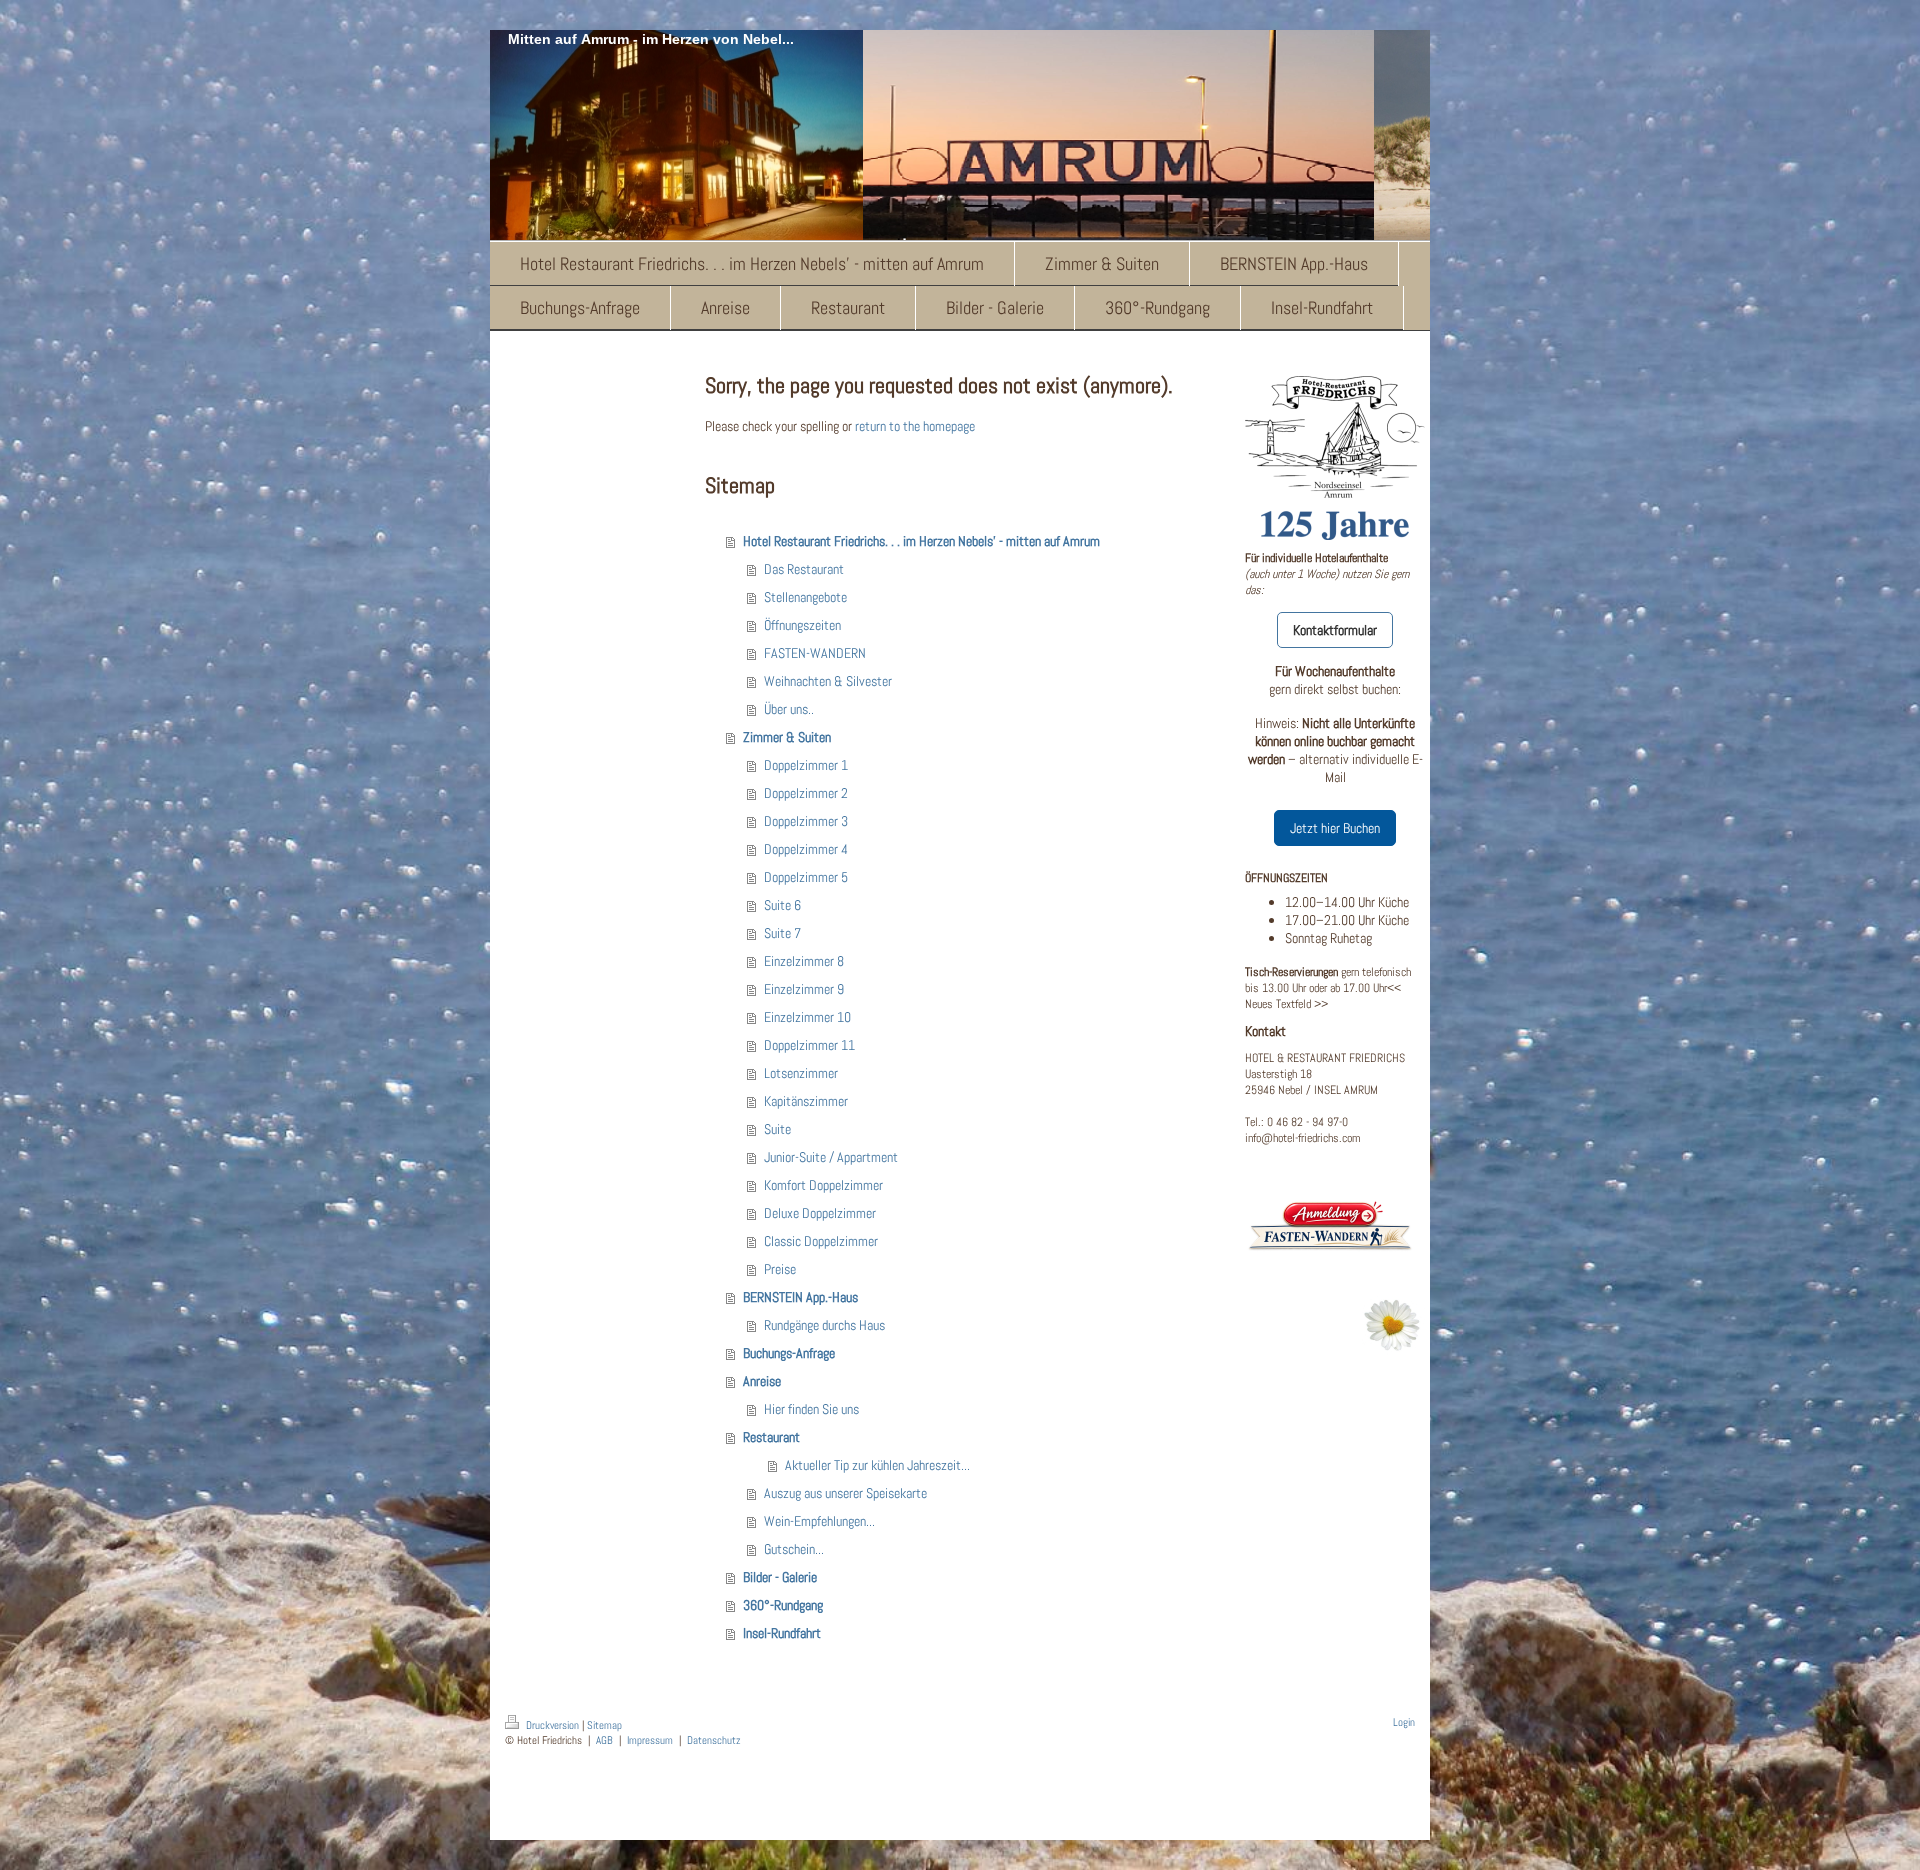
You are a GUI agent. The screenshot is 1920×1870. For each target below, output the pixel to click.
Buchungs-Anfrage (789, 1353)
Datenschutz (714, 1740)
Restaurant (771, 1437)
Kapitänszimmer (806, 1101)
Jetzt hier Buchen (1335, 828)
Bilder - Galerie (780, 1577)
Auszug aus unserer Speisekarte (845, 1493)
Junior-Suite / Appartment (831, 1157)
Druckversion (552, 1725)
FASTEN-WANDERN (815, 653)
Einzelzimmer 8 (804, 961)
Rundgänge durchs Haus (824, 1325)
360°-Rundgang (783, 1605)
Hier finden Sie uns (811, 1409)
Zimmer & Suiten (787, 737)
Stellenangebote (805, 597)
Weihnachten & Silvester (828, 681)
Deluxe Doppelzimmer (820, 1213)
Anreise (762, 1381)
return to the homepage (915, 426)
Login (1404, 1722)
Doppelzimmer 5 (806, 877)
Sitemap (604, 1725)
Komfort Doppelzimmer (823, 1185)
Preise (780, 1269)
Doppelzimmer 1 (806, 765)
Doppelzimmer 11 (809, 1045)
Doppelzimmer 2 (806, 793)
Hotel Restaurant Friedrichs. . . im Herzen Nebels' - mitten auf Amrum (921, 541)
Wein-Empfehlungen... (819, 1521)
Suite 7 (782, 933)
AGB (604, 1740)
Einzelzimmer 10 (807, 1017)
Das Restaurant (804, 569)
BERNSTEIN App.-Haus (800, 1297)
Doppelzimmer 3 (806, 821)
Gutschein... (794, 1549)
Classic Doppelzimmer (821, 1241)
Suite (777, 1129)
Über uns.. (789, 709)
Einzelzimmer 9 (804, 989)
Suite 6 (782, 905)
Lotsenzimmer (801, 1073)
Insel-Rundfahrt (782, 1633)
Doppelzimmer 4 (806, 849)
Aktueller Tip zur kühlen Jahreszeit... (877, 1465)
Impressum (650, 1740)
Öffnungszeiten (802, 625)
